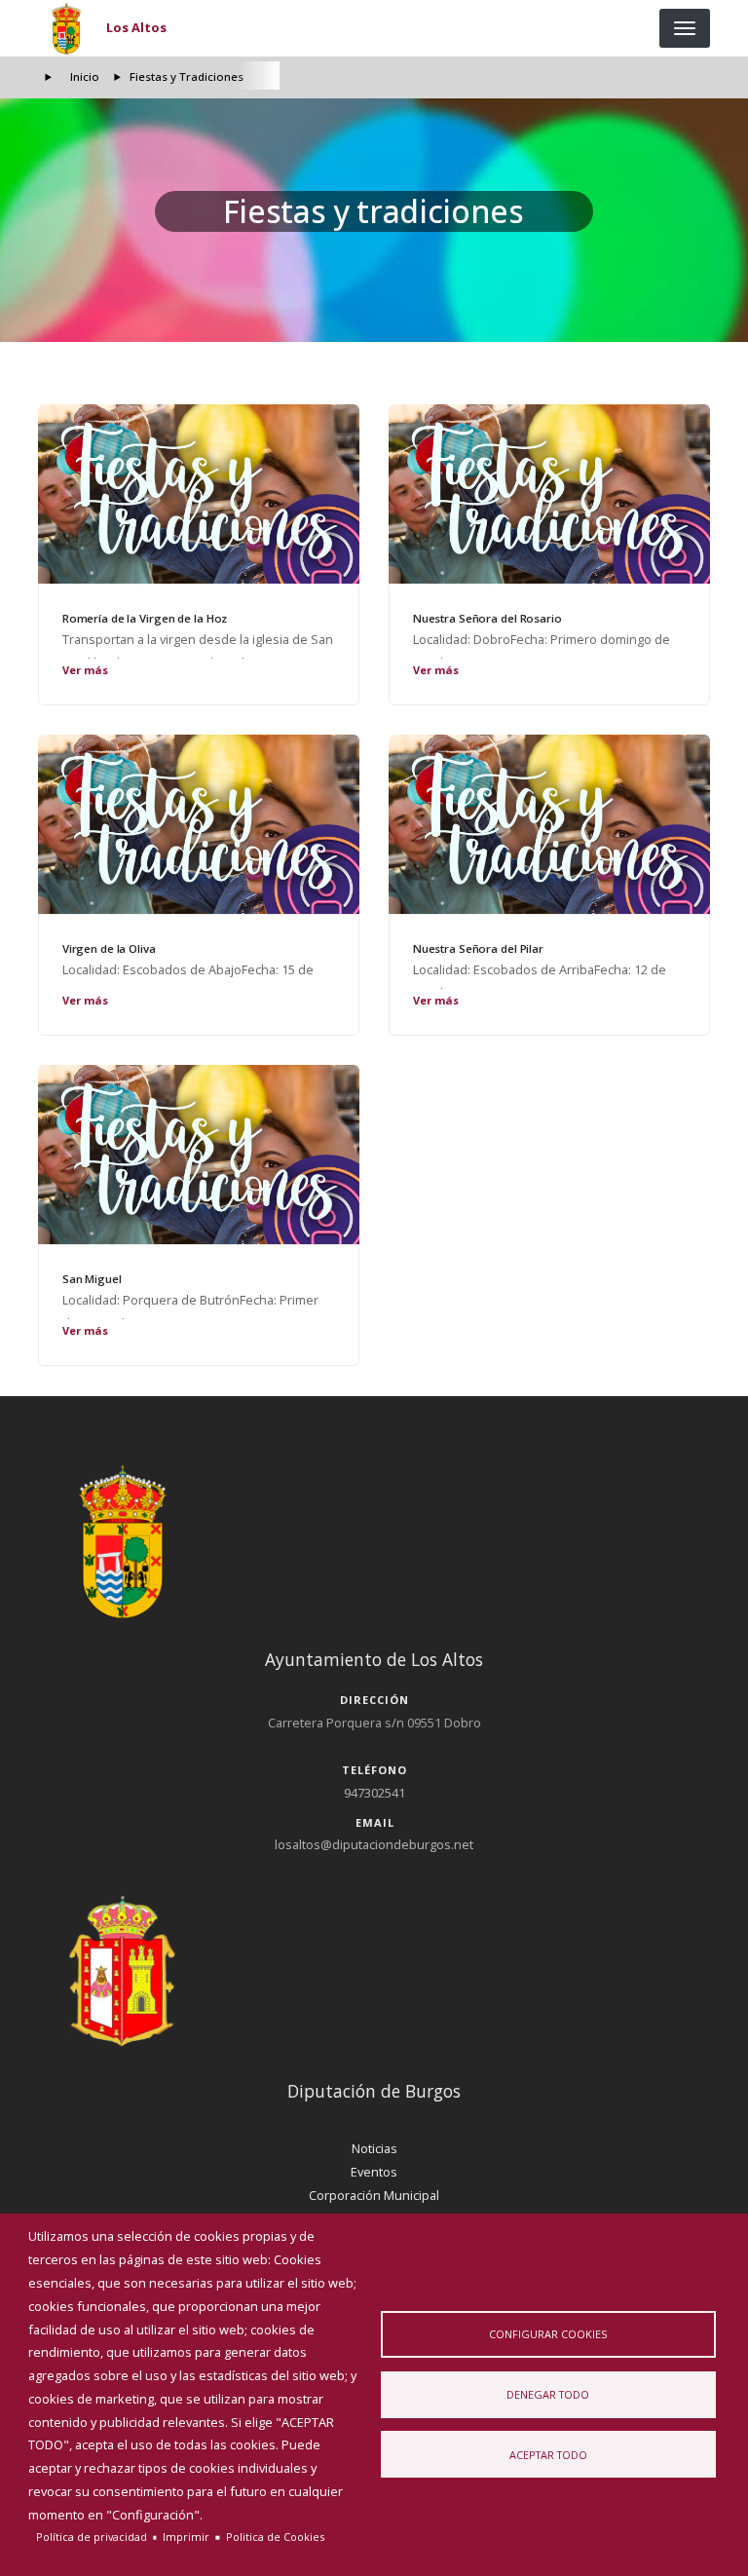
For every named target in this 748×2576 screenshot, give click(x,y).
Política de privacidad (92, 2537)
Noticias (374, 2148)
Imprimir (186, 2537)
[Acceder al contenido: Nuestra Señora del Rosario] (549, 494)
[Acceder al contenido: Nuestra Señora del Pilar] (549, 824)
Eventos (374, 2172)
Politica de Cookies (275, 2537)
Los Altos (136, 27)
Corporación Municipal (374, 2195)
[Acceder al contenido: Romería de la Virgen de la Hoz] (199, 494)
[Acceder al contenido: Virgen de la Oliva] (199, 824)
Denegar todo (548, 2394)
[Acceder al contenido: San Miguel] (199, 1155)
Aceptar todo (548, 2455)
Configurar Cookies (548, 2334)
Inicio (85, 76)
